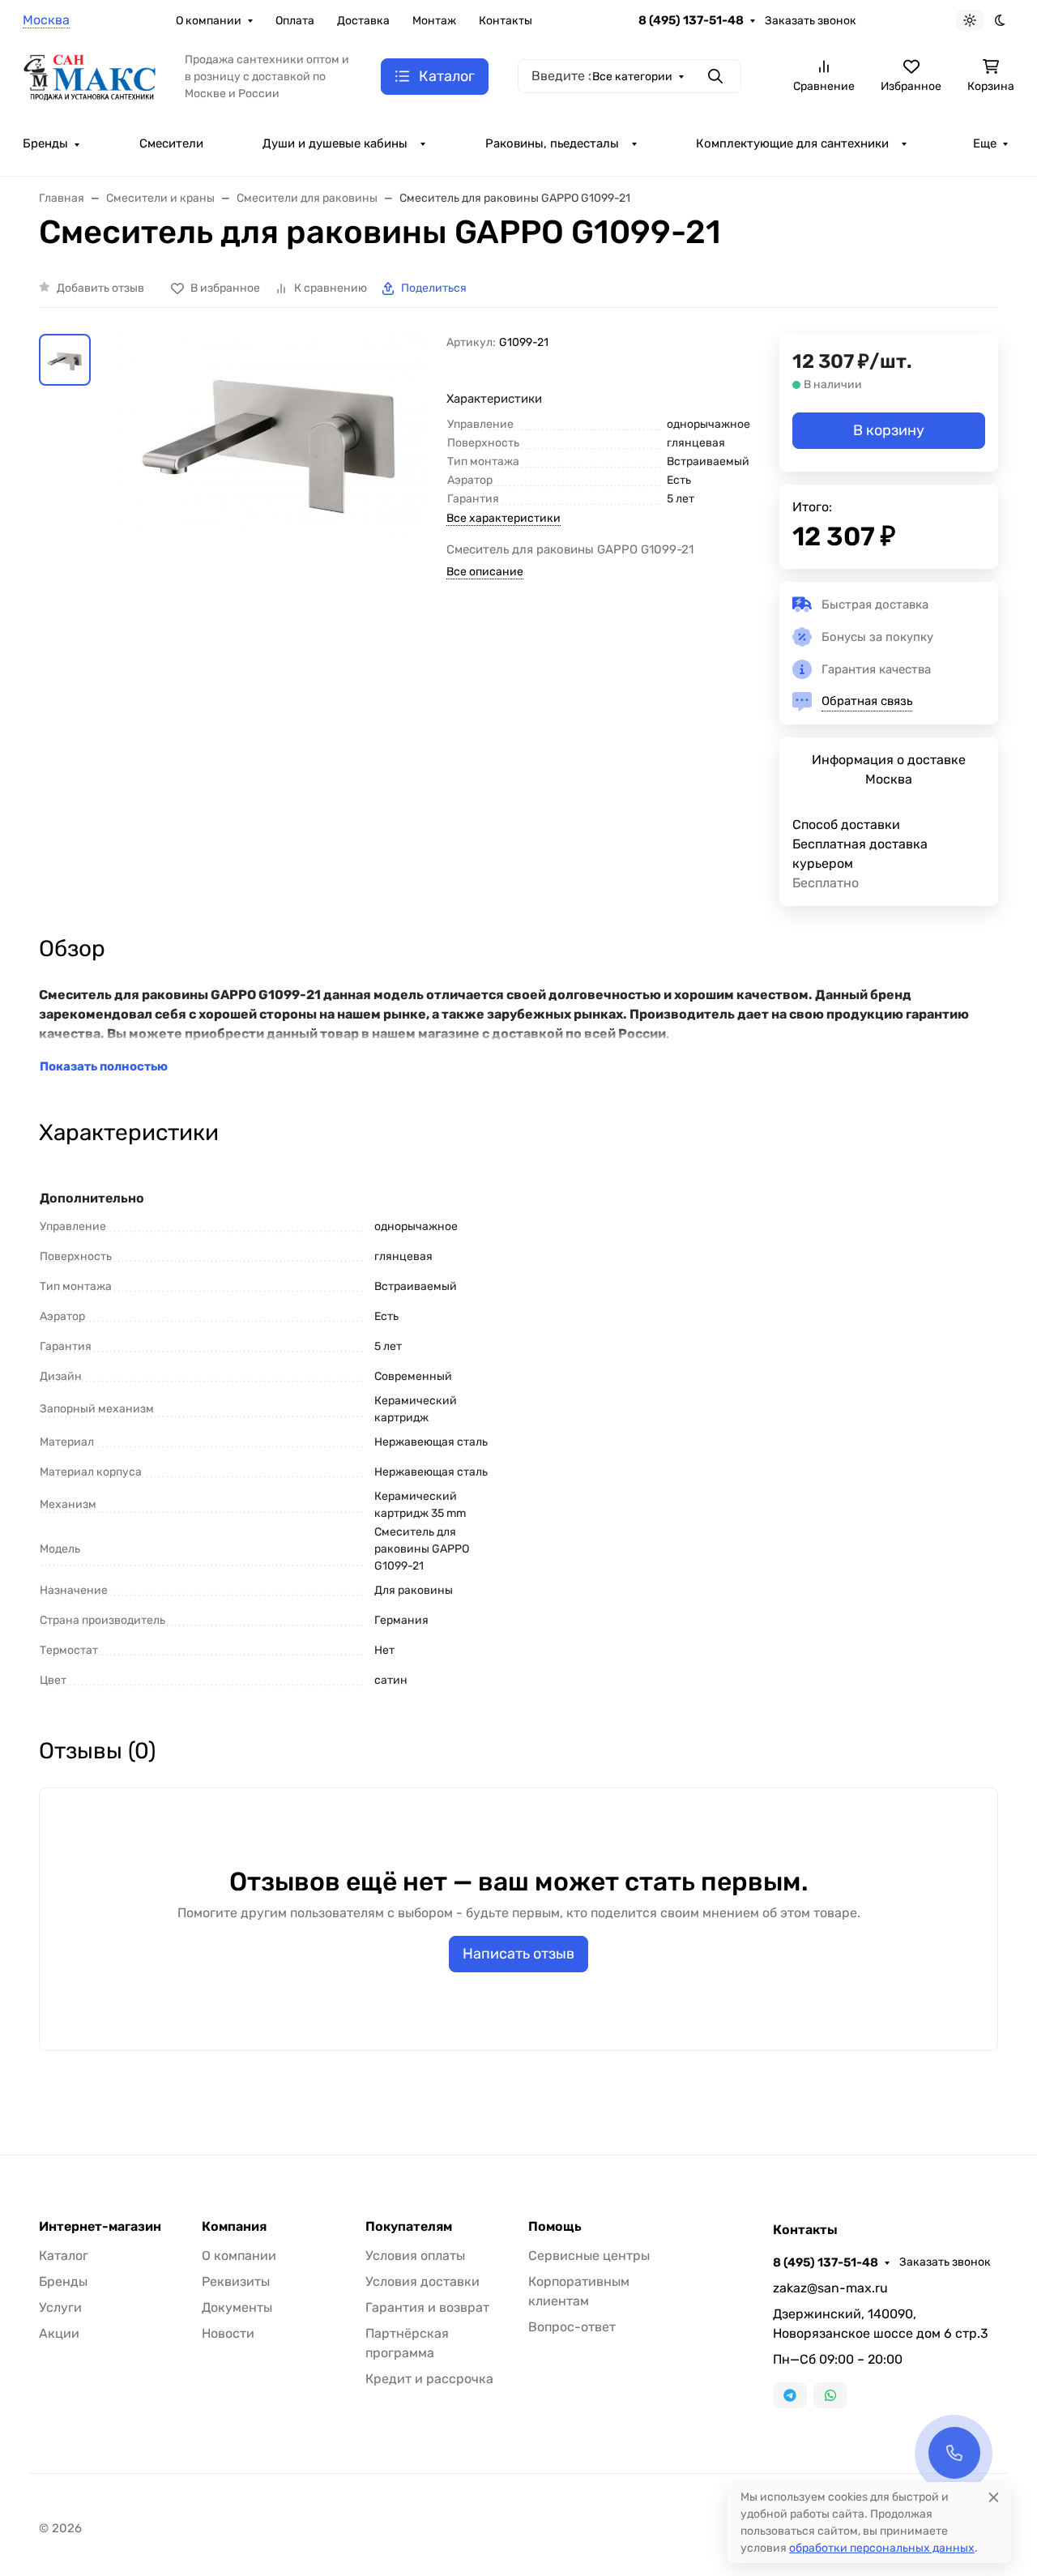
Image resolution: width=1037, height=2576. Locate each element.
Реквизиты (236, 2281)
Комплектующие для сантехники (792, 143)
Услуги (60, 2307)
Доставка (363, 21)
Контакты (506, 21)
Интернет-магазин (100, 2227)
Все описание (485, 572)
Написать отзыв (518, 1954)
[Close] (994, 2497)
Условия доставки (422, 2281)
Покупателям (409, 2227)
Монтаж (434, 21)
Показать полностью (104, 1066)
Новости (228, 2333)
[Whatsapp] (830, 2395)
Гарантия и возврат (427, 2307)
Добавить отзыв (100, 288)
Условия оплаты (415, 2256)
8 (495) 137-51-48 (691, 20)
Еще (985, 143)
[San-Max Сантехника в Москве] (91, 75)
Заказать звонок (811, 21)
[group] (272, 528)
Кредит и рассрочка (429, 2379)
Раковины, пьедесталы (552, 143)
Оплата (295, 21)
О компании (209, 21)
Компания (234, 2227)
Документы (237, 2307)
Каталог (64, 2256)
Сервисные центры (589, 2256)
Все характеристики (504, 518)
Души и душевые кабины (335, 143)
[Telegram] (790, 2395)
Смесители (171, 143)
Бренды (45, 143)
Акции (59, 2333)
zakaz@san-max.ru (830, 2288)
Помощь (555, 2227)
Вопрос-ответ (572, 2327)
